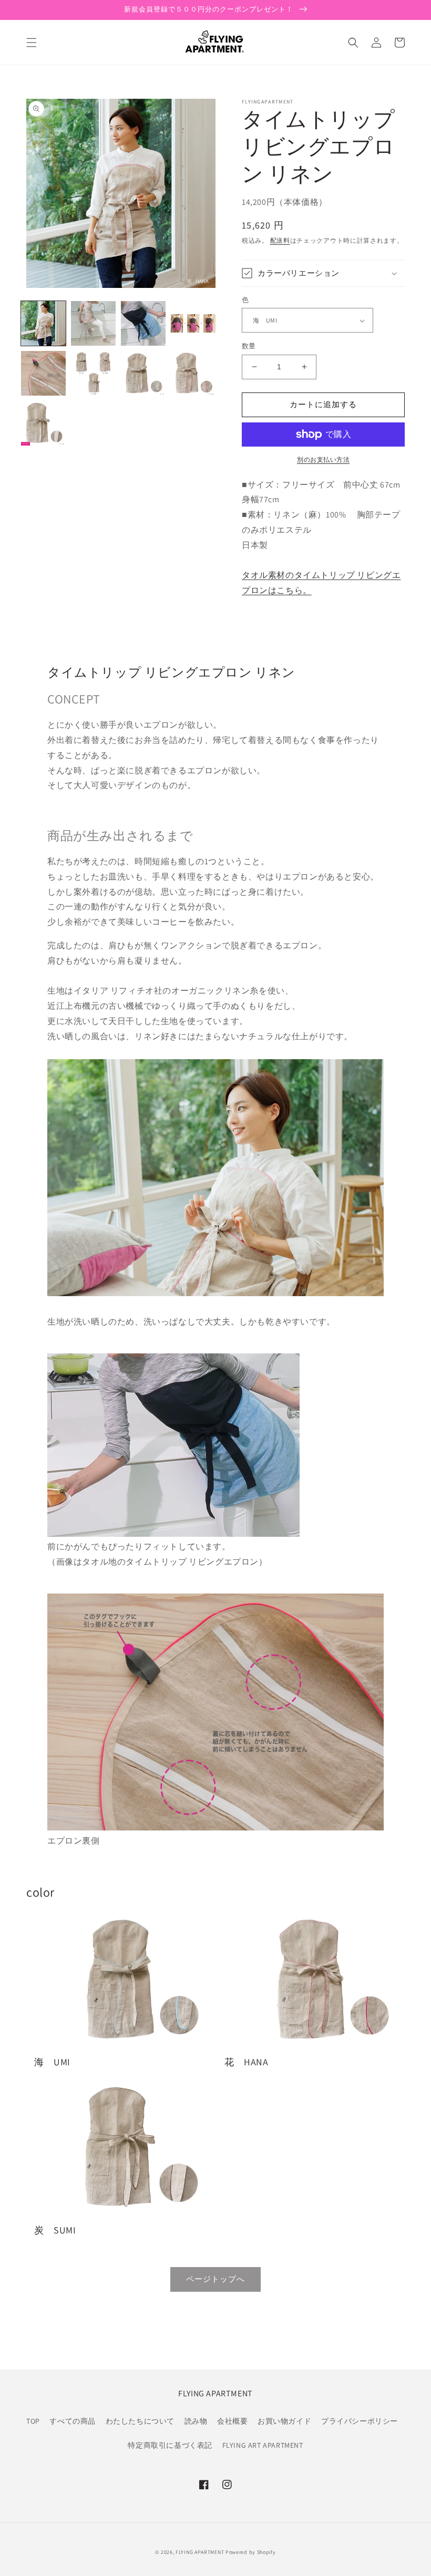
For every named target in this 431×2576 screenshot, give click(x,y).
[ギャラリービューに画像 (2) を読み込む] (93, 323)
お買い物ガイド (284, 2421)
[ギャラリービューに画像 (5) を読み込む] (43, 373)
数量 (249, 346)
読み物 (196, 2421)
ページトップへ (215, 2279)
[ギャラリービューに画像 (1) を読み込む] (43, 323)
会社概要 (232, 2421)
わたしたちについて (140, 2421)
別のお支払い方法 (323, 459)
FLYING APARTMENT (200, 2552)
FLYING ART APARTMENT (263, 2445)
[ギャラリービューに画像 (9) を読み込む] (43, 423)
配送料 (280, 240)
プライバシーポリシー (360, 2421)
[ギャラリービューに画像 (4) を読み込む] (193, 323)
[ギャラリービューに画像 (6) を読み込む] (93, 373)
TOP (33, 2421)
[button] (32, 43)
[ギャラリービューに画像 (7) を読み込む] (143, 373)
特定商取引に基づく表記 (170, 2445)
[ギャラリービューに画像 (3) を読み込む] (143, 323)
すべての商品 (73, 2421)
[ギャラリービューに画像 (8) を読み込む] (193, 373)
